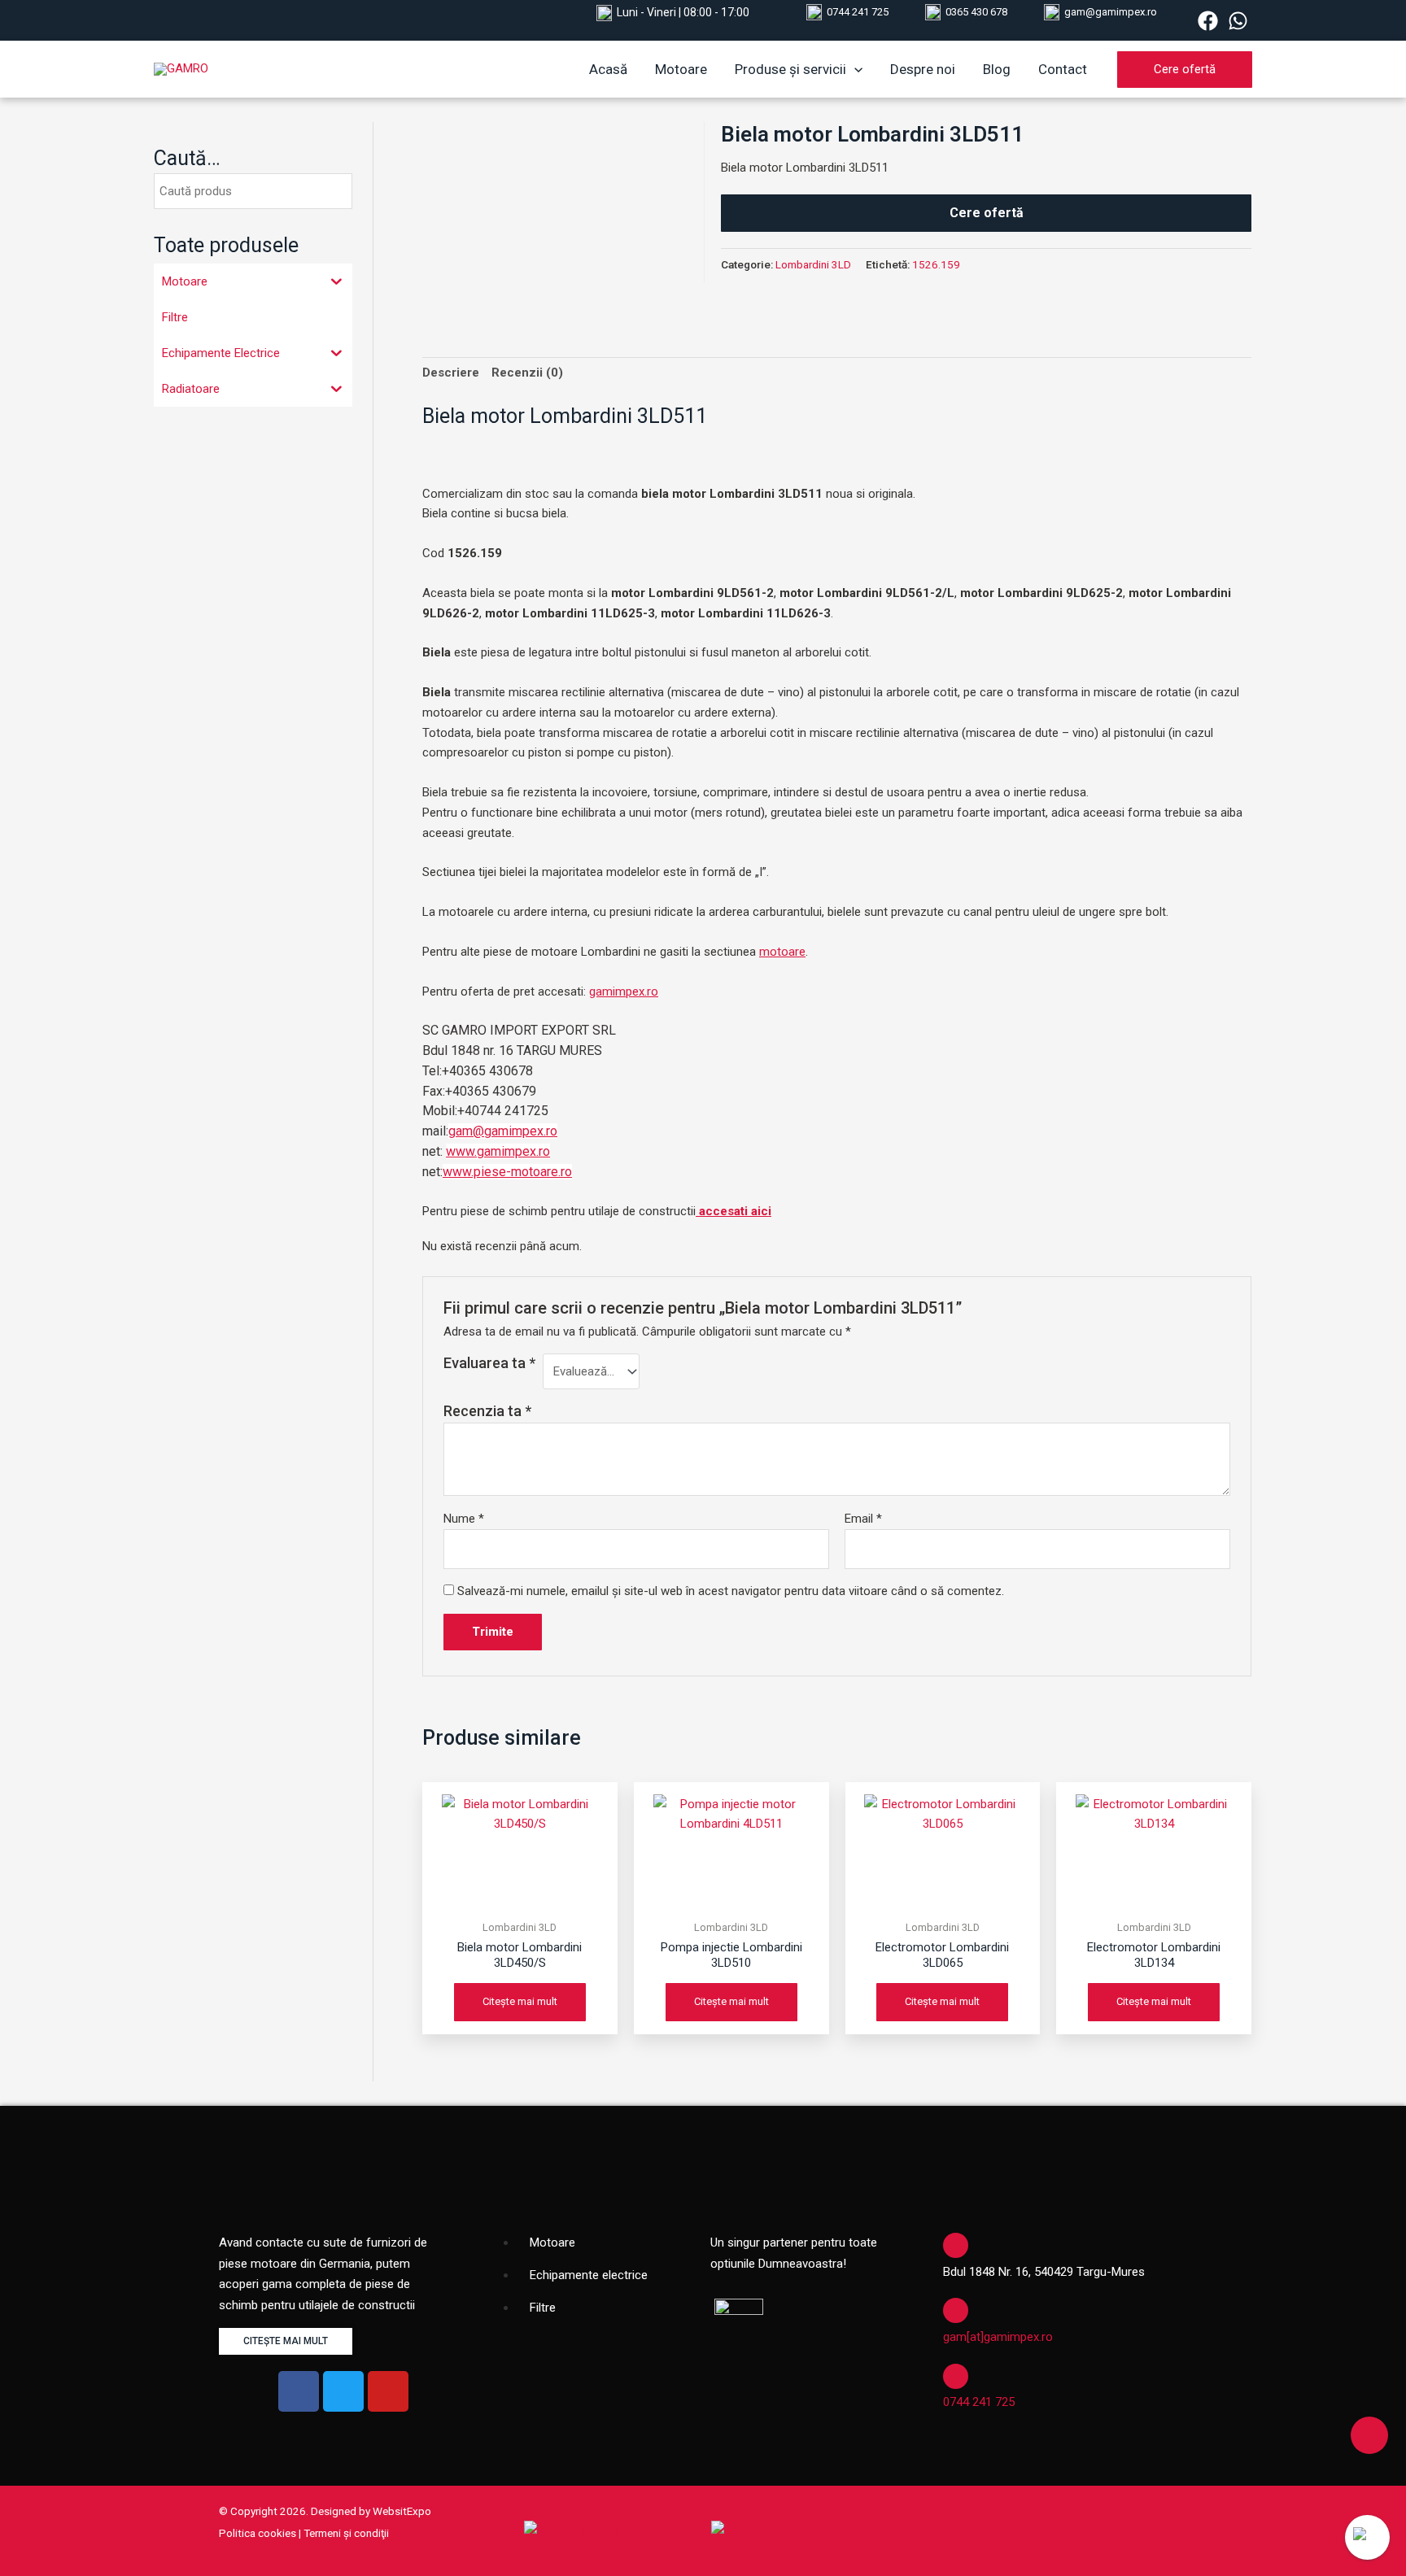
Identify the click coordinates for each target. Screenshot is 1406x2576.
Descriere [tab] (451, 373)
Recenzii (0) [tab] (527, 373)
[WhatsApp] (1238, 21)
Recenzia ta (487, 1411)
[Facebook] (1208, 21)
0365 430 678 (976, 12)
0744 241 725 (858, 12)
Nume (464, 1519)
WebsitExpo (402, 2511)
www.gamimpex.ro (498, 1151)
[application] (854, 69)
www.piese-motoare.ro (507, 1172)
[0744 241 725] (956, 2376)
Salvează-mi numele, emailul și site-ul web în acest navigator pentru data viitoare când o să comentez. (731, 1591)
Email (863, 1519)
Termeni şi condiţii (346, 2533)
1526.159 (936, 264)
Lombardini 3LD (813, 264)
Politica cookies (258, 2533)
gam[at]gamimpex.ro (998, 2337)
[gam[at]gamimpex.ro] (956, 2310)
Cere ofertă (987, 213)
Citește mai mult (520, 2001)
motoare (782, 952)
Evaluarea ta (489, 1363)
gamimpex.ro (624, 992)
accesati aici (734, 1211)
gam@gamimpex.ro (1111, 12)
